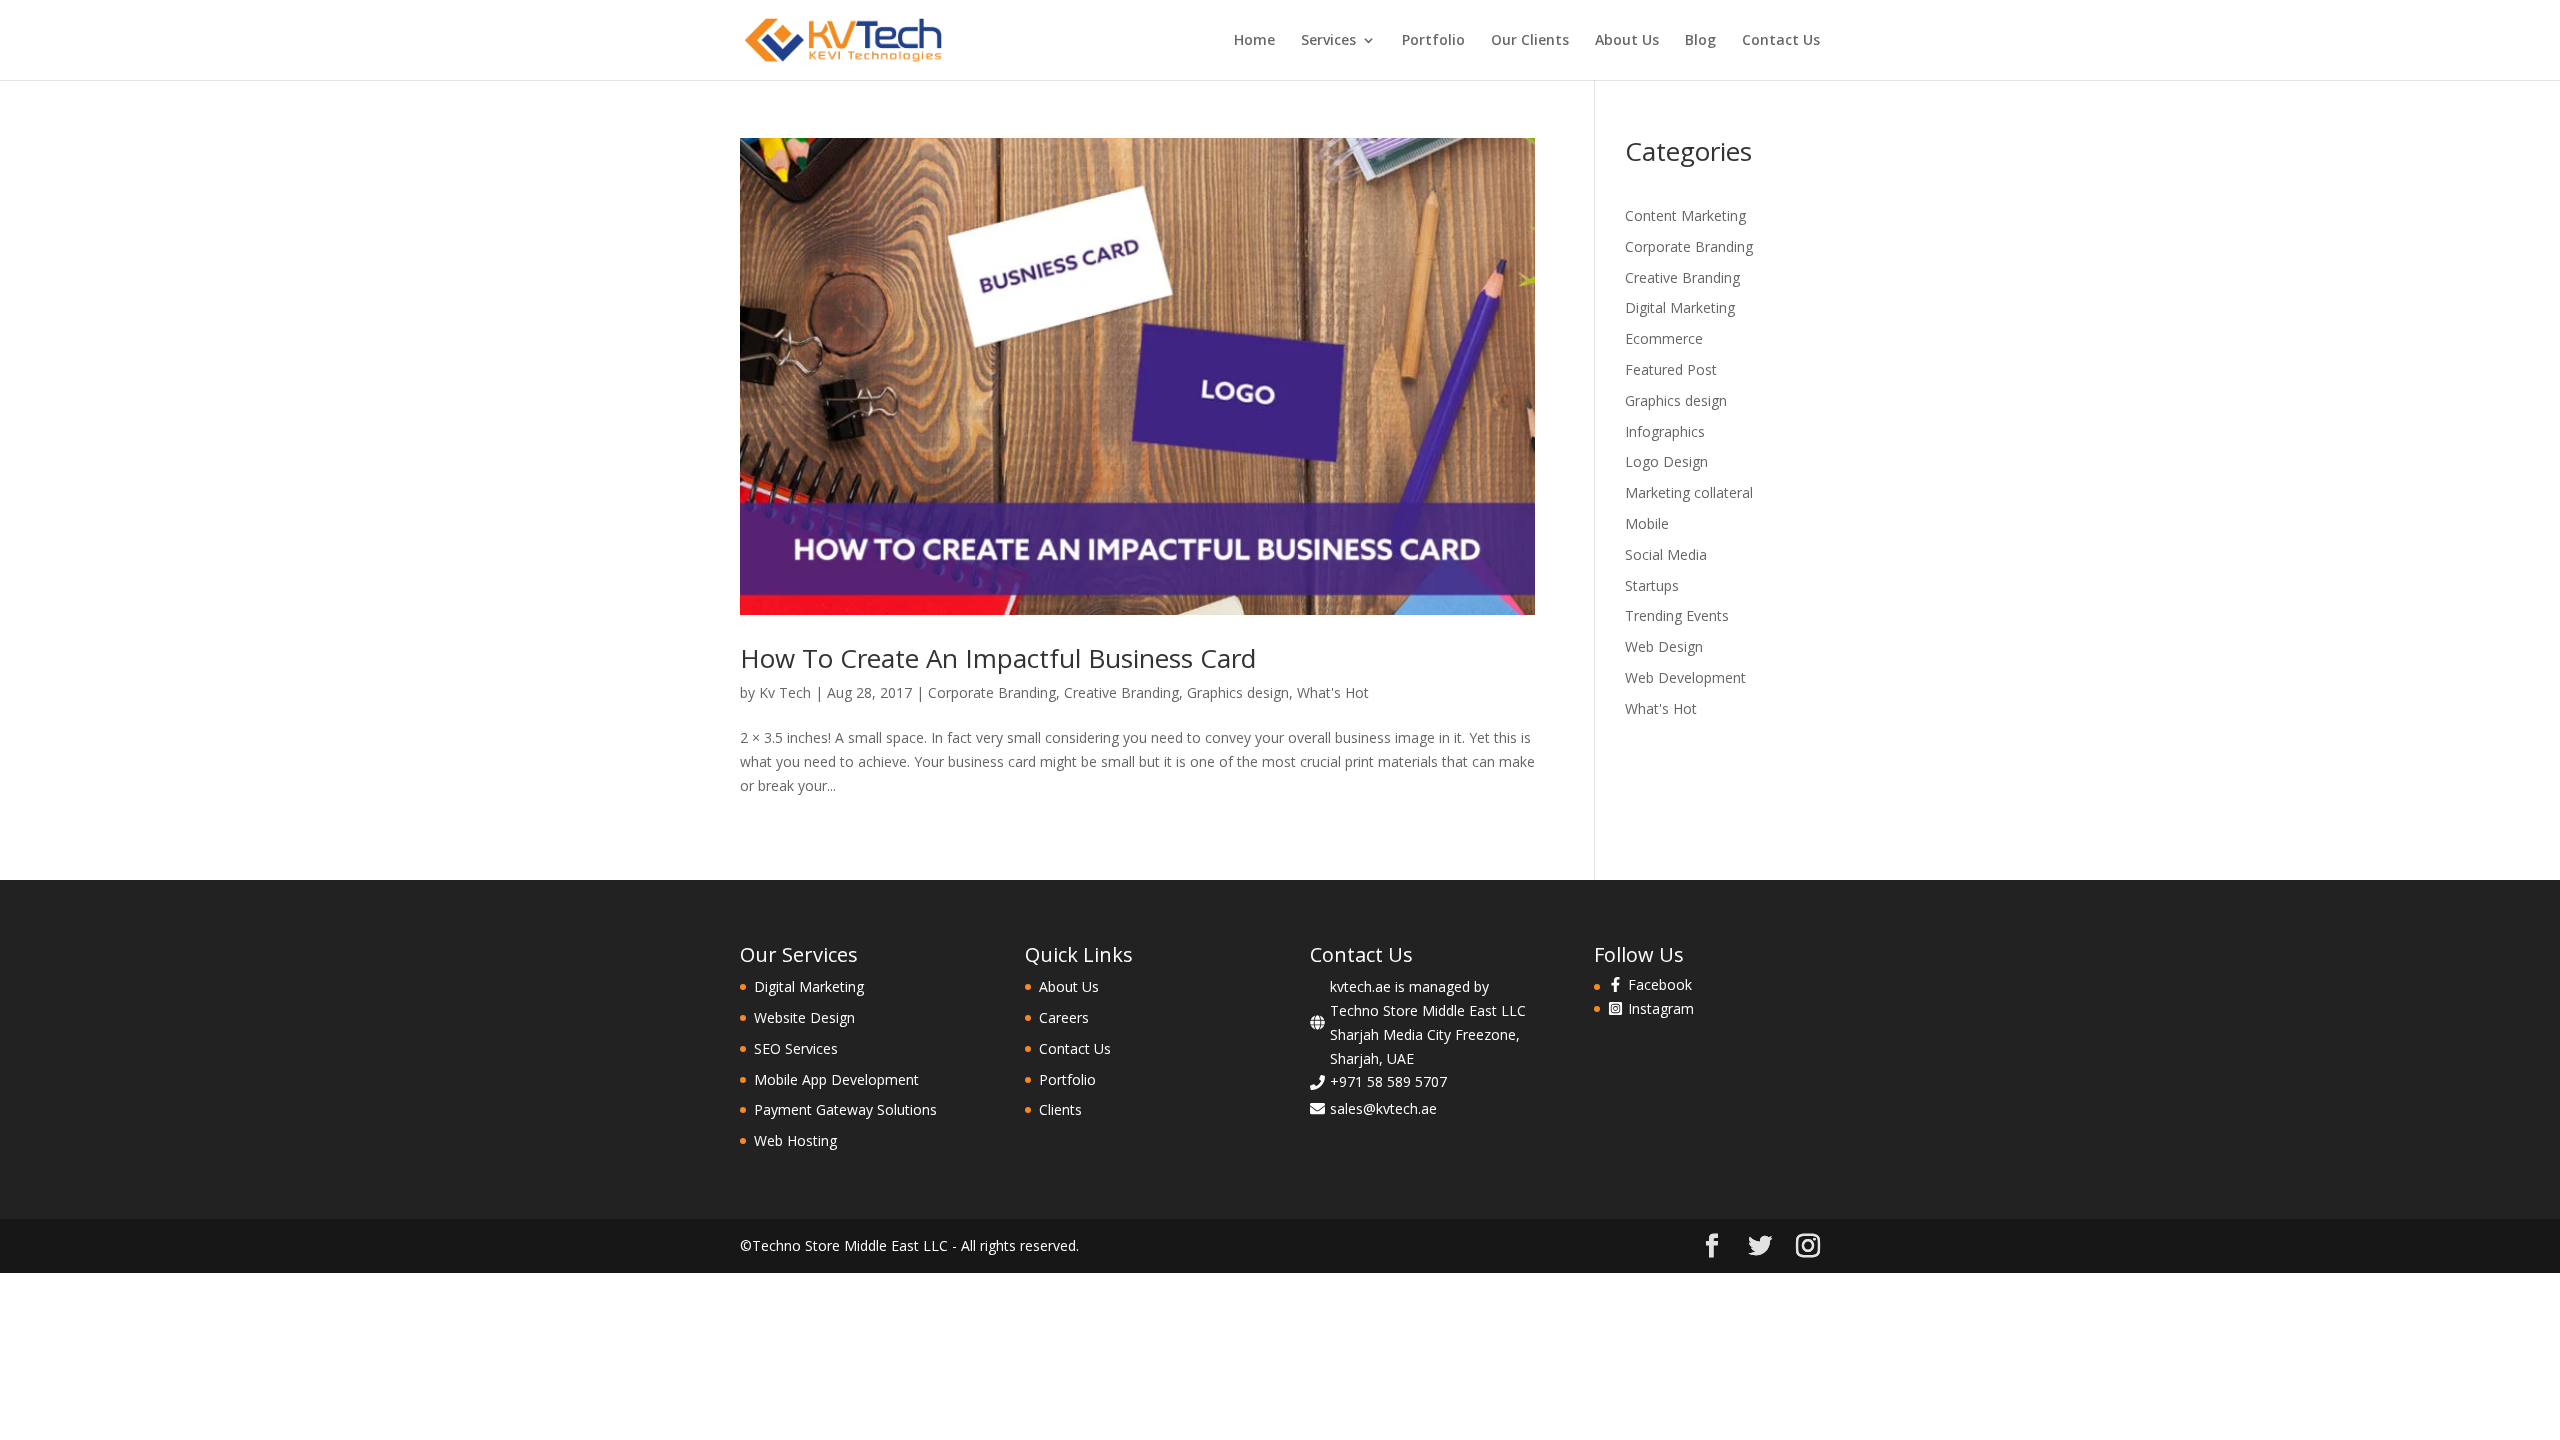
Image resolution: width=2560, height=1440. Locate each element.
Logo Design (1666, 461)
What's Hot (1333, 692)
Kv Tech (785, 692)
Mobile (1647, 523)
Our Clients (1530, 41)
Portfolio (1433, 41)
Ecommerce (1664, 338)
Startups (1652, 585)
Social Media (1666, 554)
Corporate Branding (992, 692)
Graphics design (1238, 692)
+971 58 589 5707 (1388, 1081)
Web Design (1664, 646)
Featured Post (1671, 369)
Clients (1060, 1109)
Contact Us (1781, 41)
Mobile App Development (836, 1079)
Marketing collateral (1689, 492)
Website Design (804, 1017)
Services (1328, 41)
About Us (1627, 41)
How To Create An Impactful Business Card (998, 658)
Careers (1064, 1017)
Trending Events (1677, 615)
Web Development (1685, 677)
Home (1254, 41)
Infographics (1665, 431)
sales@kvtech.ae (1383, 1108)
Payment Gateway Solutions (845, 1109)
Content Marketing (1685, 215)
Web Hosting (795, 1140)
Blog (1700, 41)
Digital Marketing (1680, 307)
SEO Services (796, 1048)
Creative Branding (1121, 692)
